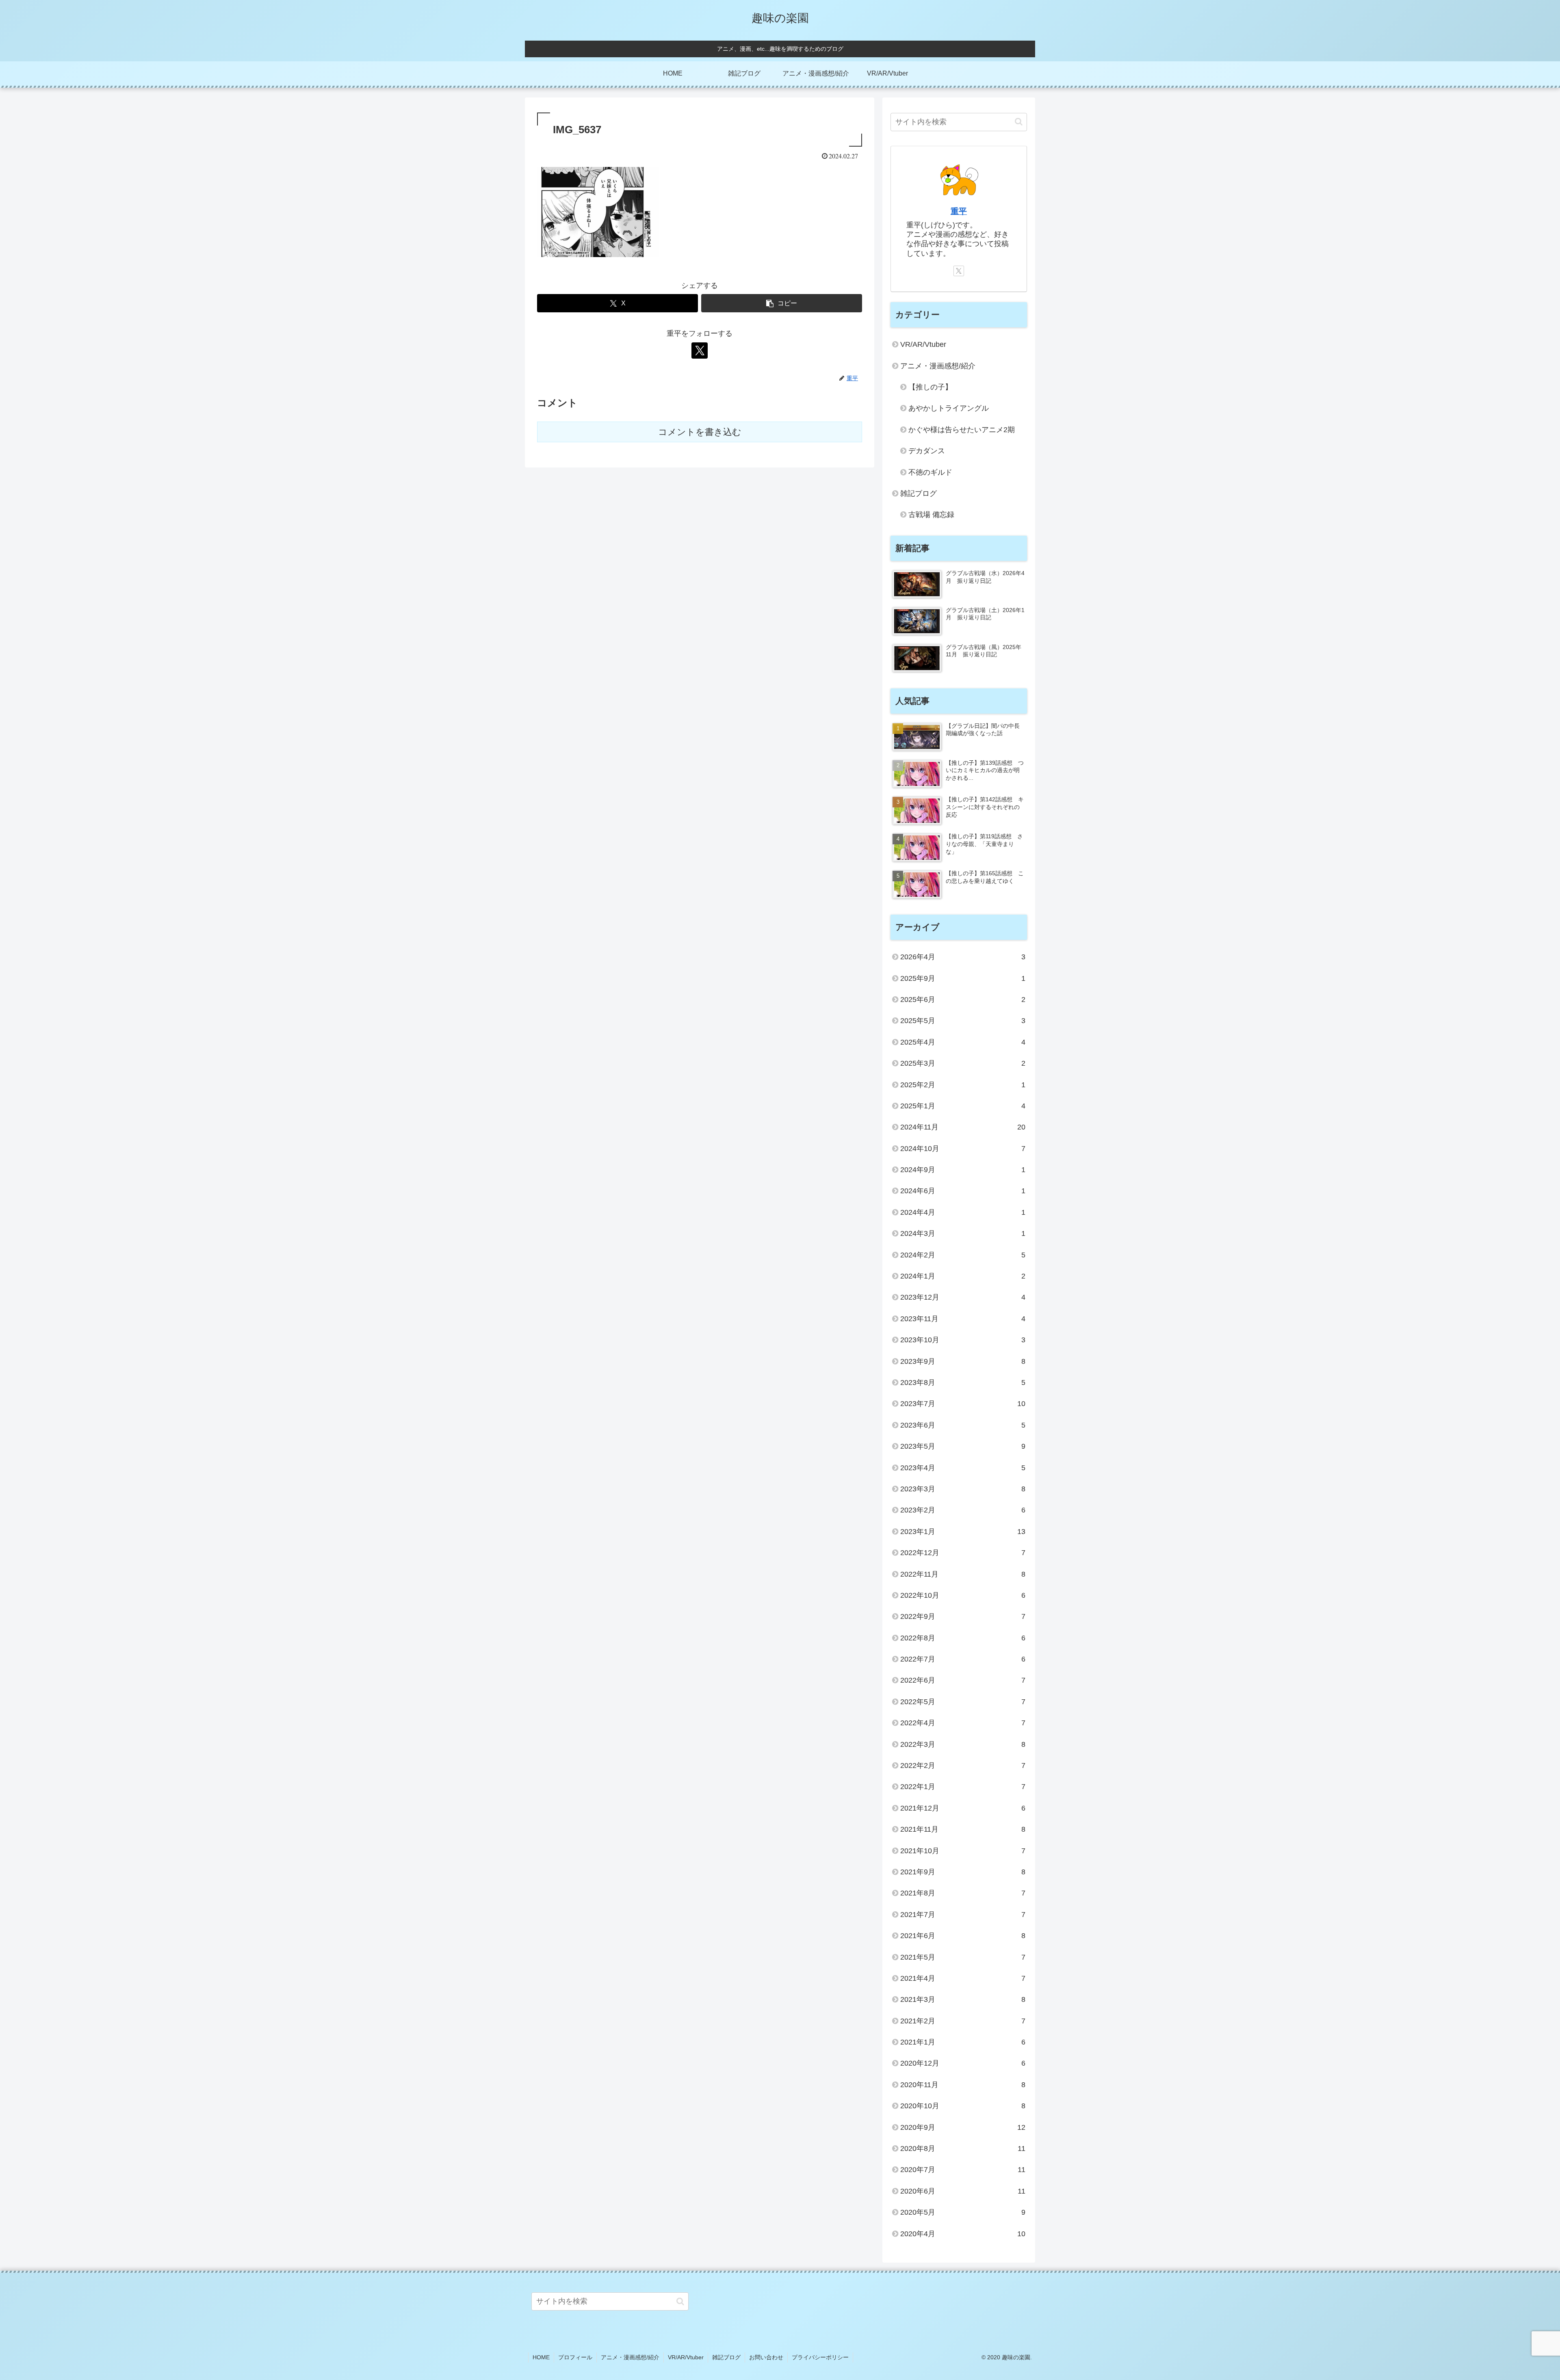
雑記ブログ (726, 2357)
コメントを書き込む (700, 432)
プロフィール (575, 2357)
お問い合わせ (766, 2357)
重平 (959, 211)
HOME (541, 2357)
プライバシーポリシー (820, 2357)
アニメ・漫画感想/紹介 (630, 2357)
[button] (782, 303)
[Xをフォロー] (700, 351)
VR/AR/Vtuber (686, 2357)
